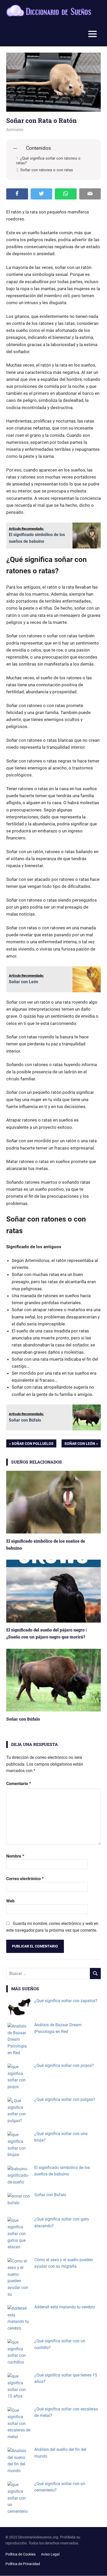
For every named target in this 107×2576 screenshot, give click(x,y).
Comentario (19, 1784)
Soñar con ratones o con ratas (47, 170)
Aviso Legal (50, 2554)
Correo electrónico (25, 1879)
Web (10, 1901)
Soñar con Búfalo (23, 1719)
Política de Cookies (21, 2554)
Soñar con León (80, 1444)
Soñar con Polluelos (32, 1444)
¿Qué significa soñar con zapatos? (66, 2001)
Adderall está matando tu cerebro (65, 2307)
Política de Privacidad (23, 2564)
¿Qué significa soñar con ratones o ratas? (48, 161)
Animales (15, 130)
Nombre (15, 1856)
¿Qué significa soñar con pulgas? (65, 2099)
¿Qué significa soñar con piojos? (64, 2065)
